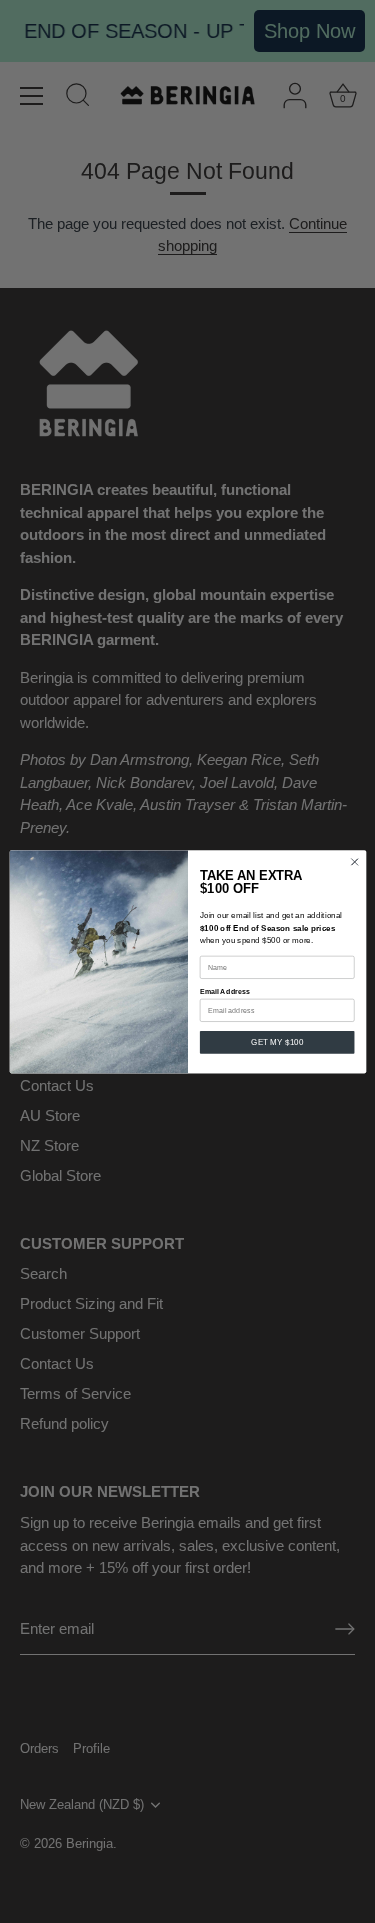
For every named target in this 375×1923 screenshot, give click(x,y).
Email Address (224, 992)
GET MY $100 (277, 1042)
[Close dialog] (354, 862)
